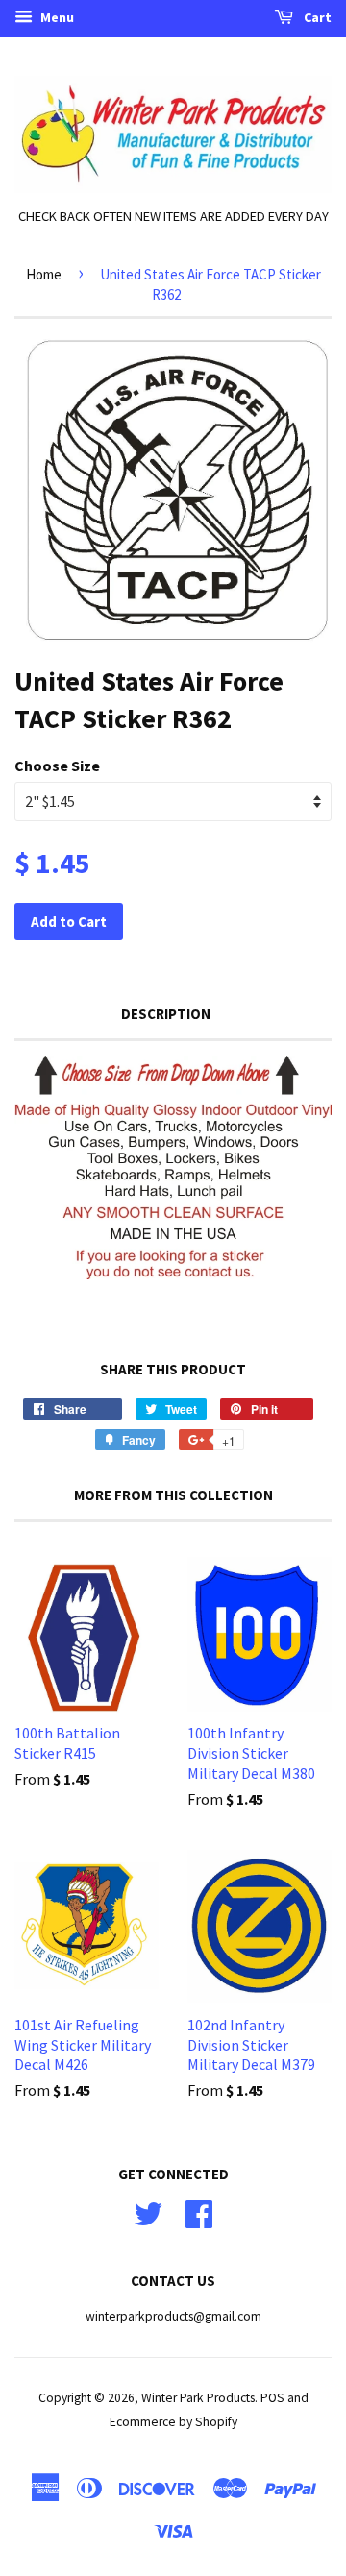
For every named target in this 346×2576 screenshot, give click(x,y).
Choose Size (57, 766)
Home (44, 274)
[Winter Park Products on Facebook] (199, 2211)
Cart (316, 17)
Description (166, 1014)
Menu (56, 17)
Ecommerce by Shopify (173, 2422)
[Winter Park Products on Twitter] (148, 2211)
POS (272, 2398)
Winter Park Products (198, 2398)
